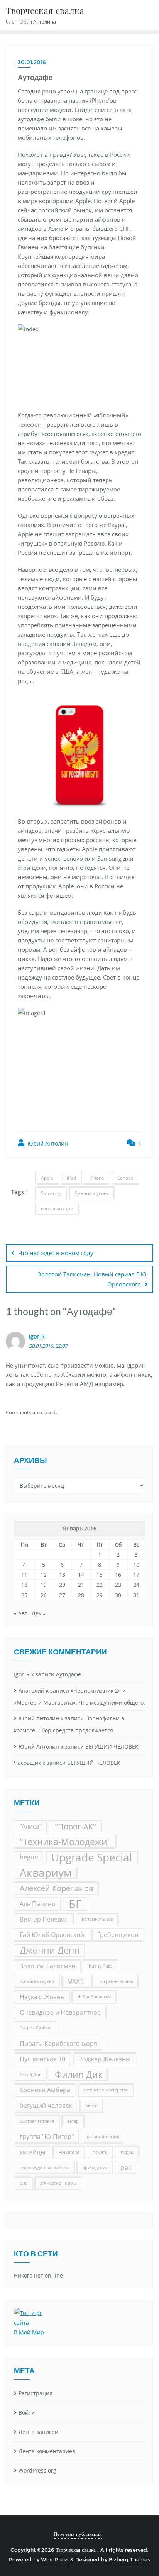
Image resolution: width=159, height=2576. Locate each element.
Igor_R (37, 1336)
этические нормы (58, 2183)
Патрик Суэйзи (35, 2028)
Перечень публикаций (78, 2534)
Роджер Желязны (104, 2059)
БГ (75, 1904)
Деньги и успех (92, 1193)
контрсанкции (57, 1209)
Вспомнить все (97, 1919)
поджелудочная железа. (44, 2168)
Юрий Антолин (47, 1143)
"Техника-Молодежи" (65, 1842)
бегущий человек (46, 2105)
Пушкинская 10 (42, 2059)
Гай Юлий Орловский (52, 1935)
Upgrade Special (92, 1857)
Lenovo (125, 1178)
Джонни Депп (50, 1950)
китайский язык (103, 2137)
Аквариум (46, 1873)
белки (91, 2105)
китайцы (32, 2152)
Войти (27, 2412)
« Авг (20, 1613)
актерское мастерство (106, 2090)
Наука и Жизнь (42, 1997)
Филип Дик (79, 2074)
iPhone (97, 1178)
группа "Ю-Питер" (47, 2137)
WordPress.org (37, 2470)
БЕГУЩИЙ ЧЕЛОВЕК (112, 1746)
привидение (95, 2168)
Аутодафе (69, 1674)
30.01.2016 (32, 62)
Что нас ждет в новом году (56, 1253)
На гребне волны (115, 1981)
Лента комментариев (47, 2451)
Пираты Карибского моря (58, 2044)
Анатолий (31, 1690)
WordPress (55, 2559)
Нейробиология (94, 1997)
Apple (47, 1178)
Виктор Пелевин (44, 1919)
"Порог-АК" (75, 1826)
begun (29, 1857)
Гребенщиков (118, 1935)
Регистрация (36, 2393)
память (100, 2152)
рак (126, 2168)
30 (118, 1595)
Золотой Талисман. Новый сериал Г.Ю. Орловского (93, 1279)
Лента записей (38, 2432)
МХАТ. (76, 1981)
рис (23, 2183)
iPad (71, 1178)
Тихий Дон (31, 2074)
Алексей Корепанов (56, 1888)
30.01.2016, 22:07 (48, 1346)
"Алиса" (31, 1826)
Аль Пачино (38, 1904)
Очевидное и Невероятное (60, 2012)
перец (127, 2152)
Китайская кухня (37, 1981)
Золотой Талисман (48, 1966)
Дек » (39, 1613)
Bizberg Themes (129, 2559)
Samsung (51, 1193)
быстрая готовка (37, 2121)
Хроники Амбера (45, 2090)
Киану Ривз (101, 1966)
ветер (73, 2121)
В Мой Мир (29, 2332)
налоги (69, 2152)
